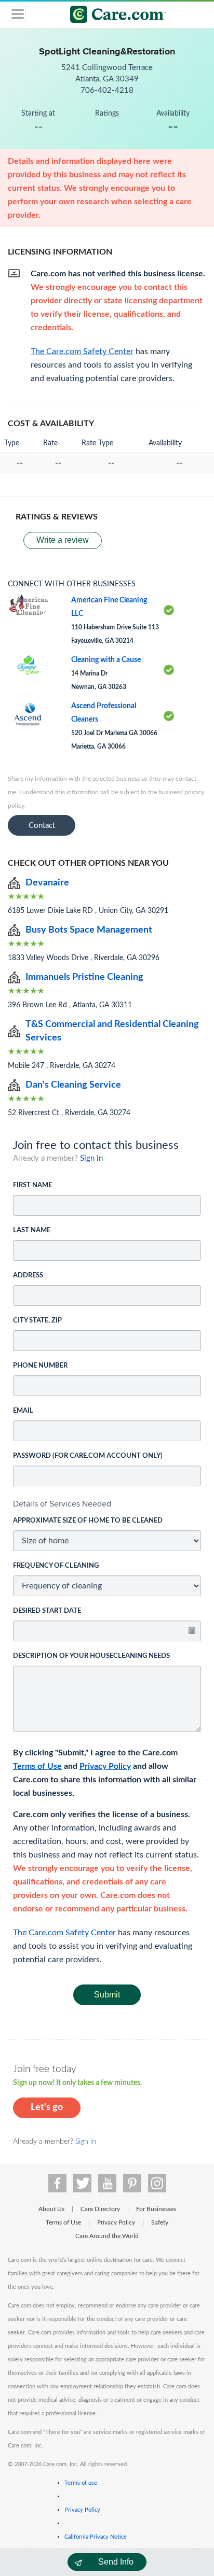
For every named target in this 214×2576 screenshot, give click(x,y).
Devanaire (47, 883)
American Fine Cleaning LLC (109, 607)
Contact (42, 826)
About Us (51, 2209)
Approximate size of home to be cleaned (88, 1521)
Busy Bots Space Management (89, 930)
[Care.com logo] (113, 16)
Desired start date (47, 1611)
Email (23, 1411)
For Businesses (156, 2209)
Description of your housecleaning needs (91, 1656)
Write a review (63, 540)
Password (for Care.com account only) (88, 1456)
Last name (32, 1230)
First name (32, 1185)
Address (28, 1276)
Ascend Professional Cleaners (104, 713)
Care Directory (100, 2209)
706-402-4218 (107, 90)
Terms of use (81, 2483)
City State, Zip (37, 1321)
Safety (160, 2222)
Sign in (91, 1158)
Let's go (47, 2107)
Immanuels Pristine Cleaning (84, 977)
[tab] (107, 1504)
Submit (107, 1995)
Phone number (40, 1366)
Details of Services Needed (62, 1504)
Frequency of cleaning (56, 1566)
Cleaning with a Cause (106, 660)
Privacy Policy (105, 1766)
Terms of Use (37, 1766)
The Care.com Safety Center (64, 1933)
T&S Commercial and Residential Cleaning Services (112, 1031)
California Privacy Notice (96, 2537)
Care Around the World (107, 2236)
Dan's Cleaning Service (73, 1085)
